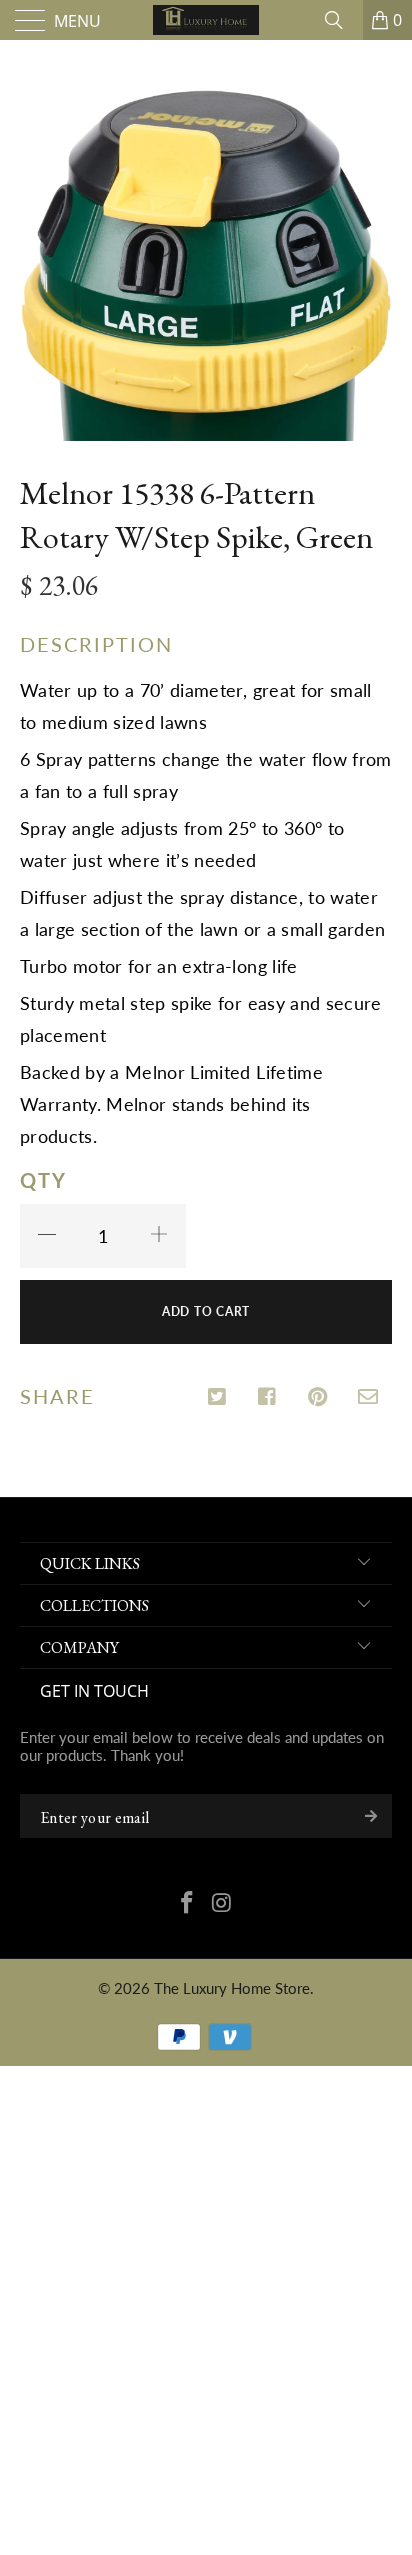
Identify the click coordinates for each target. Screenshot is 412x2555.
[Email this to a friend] (368, 1398)
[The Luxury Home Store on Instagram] (223, 1904)
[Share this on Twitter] (218, 1398)
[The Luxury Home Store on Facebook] (188, 1904)
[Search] (341, 20)
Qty (43, 1180)
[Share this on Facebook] (268, 1398)
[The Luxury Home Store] (206, 20)
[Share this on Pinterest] (318, 1398)
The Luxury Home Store (232, 1988)
